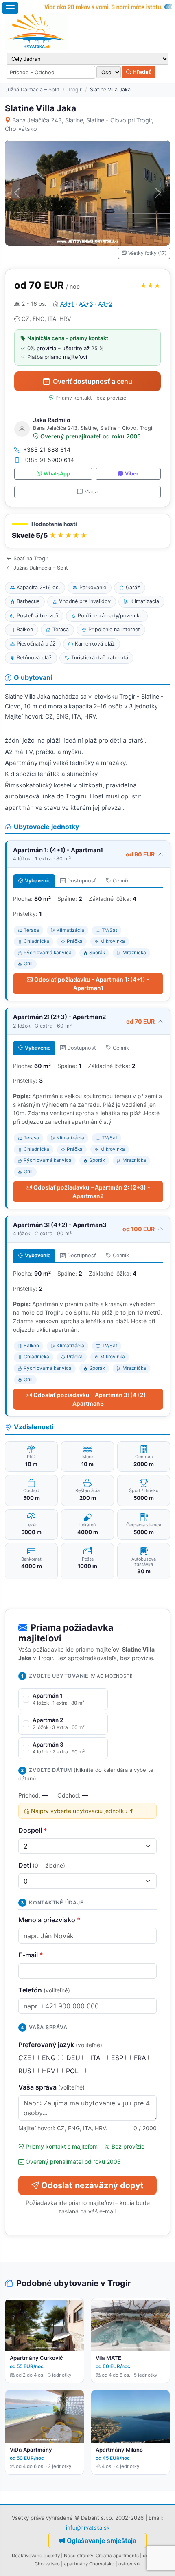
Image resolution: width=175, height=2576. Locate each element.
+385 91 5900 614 (49, 460)
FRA (141, 2058)
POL (73, 2071)
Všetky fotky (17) (147, 253)
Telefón (44, 1990)
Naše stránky (79, 2556)
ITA (97, 2058)
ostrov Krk (130, 2564)
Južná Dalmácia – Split (32, 90)
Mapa (91, 492)
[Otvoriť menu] (10, 8)
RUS (26, 2071)
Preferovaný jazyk (60, 2045)
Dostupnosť (82, 881)
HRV (50, 2071)
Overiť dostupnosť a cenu (93, 381)
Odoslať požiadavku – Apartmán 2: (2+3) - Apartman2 (92, 1192)
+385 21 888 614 (47, 450)
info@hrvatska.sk (88, 2527)
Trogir (75, 90)
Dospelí (33, 1830)
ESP (118, 2058)
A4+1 (67, 304)
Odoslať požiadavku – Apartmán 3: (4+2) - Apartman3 (92, 1399)
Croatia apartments (117, 2556)
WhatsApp (57, 474)
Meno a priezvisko (49, 1920)
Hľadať (141, 72)
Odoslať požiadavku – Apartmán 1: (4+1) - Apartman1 (92, 984)
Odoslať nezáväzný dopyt (92, 2185)
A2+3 (86, 304)
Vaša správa (51, 2087)
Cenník (121, 881)
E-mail (31, 1955)
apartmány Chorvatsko (89, 2564)
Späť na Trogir (31, 558)
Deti (42, 1865)
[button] (87, 531)
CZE (26, 2058)
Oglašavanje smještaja (102, 2541)
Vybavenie (38, 881)
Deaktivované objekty (36, 2556)
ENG (50, 2058)
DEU (74, 2058)
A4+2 (105, 304)
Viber (132, 474)
